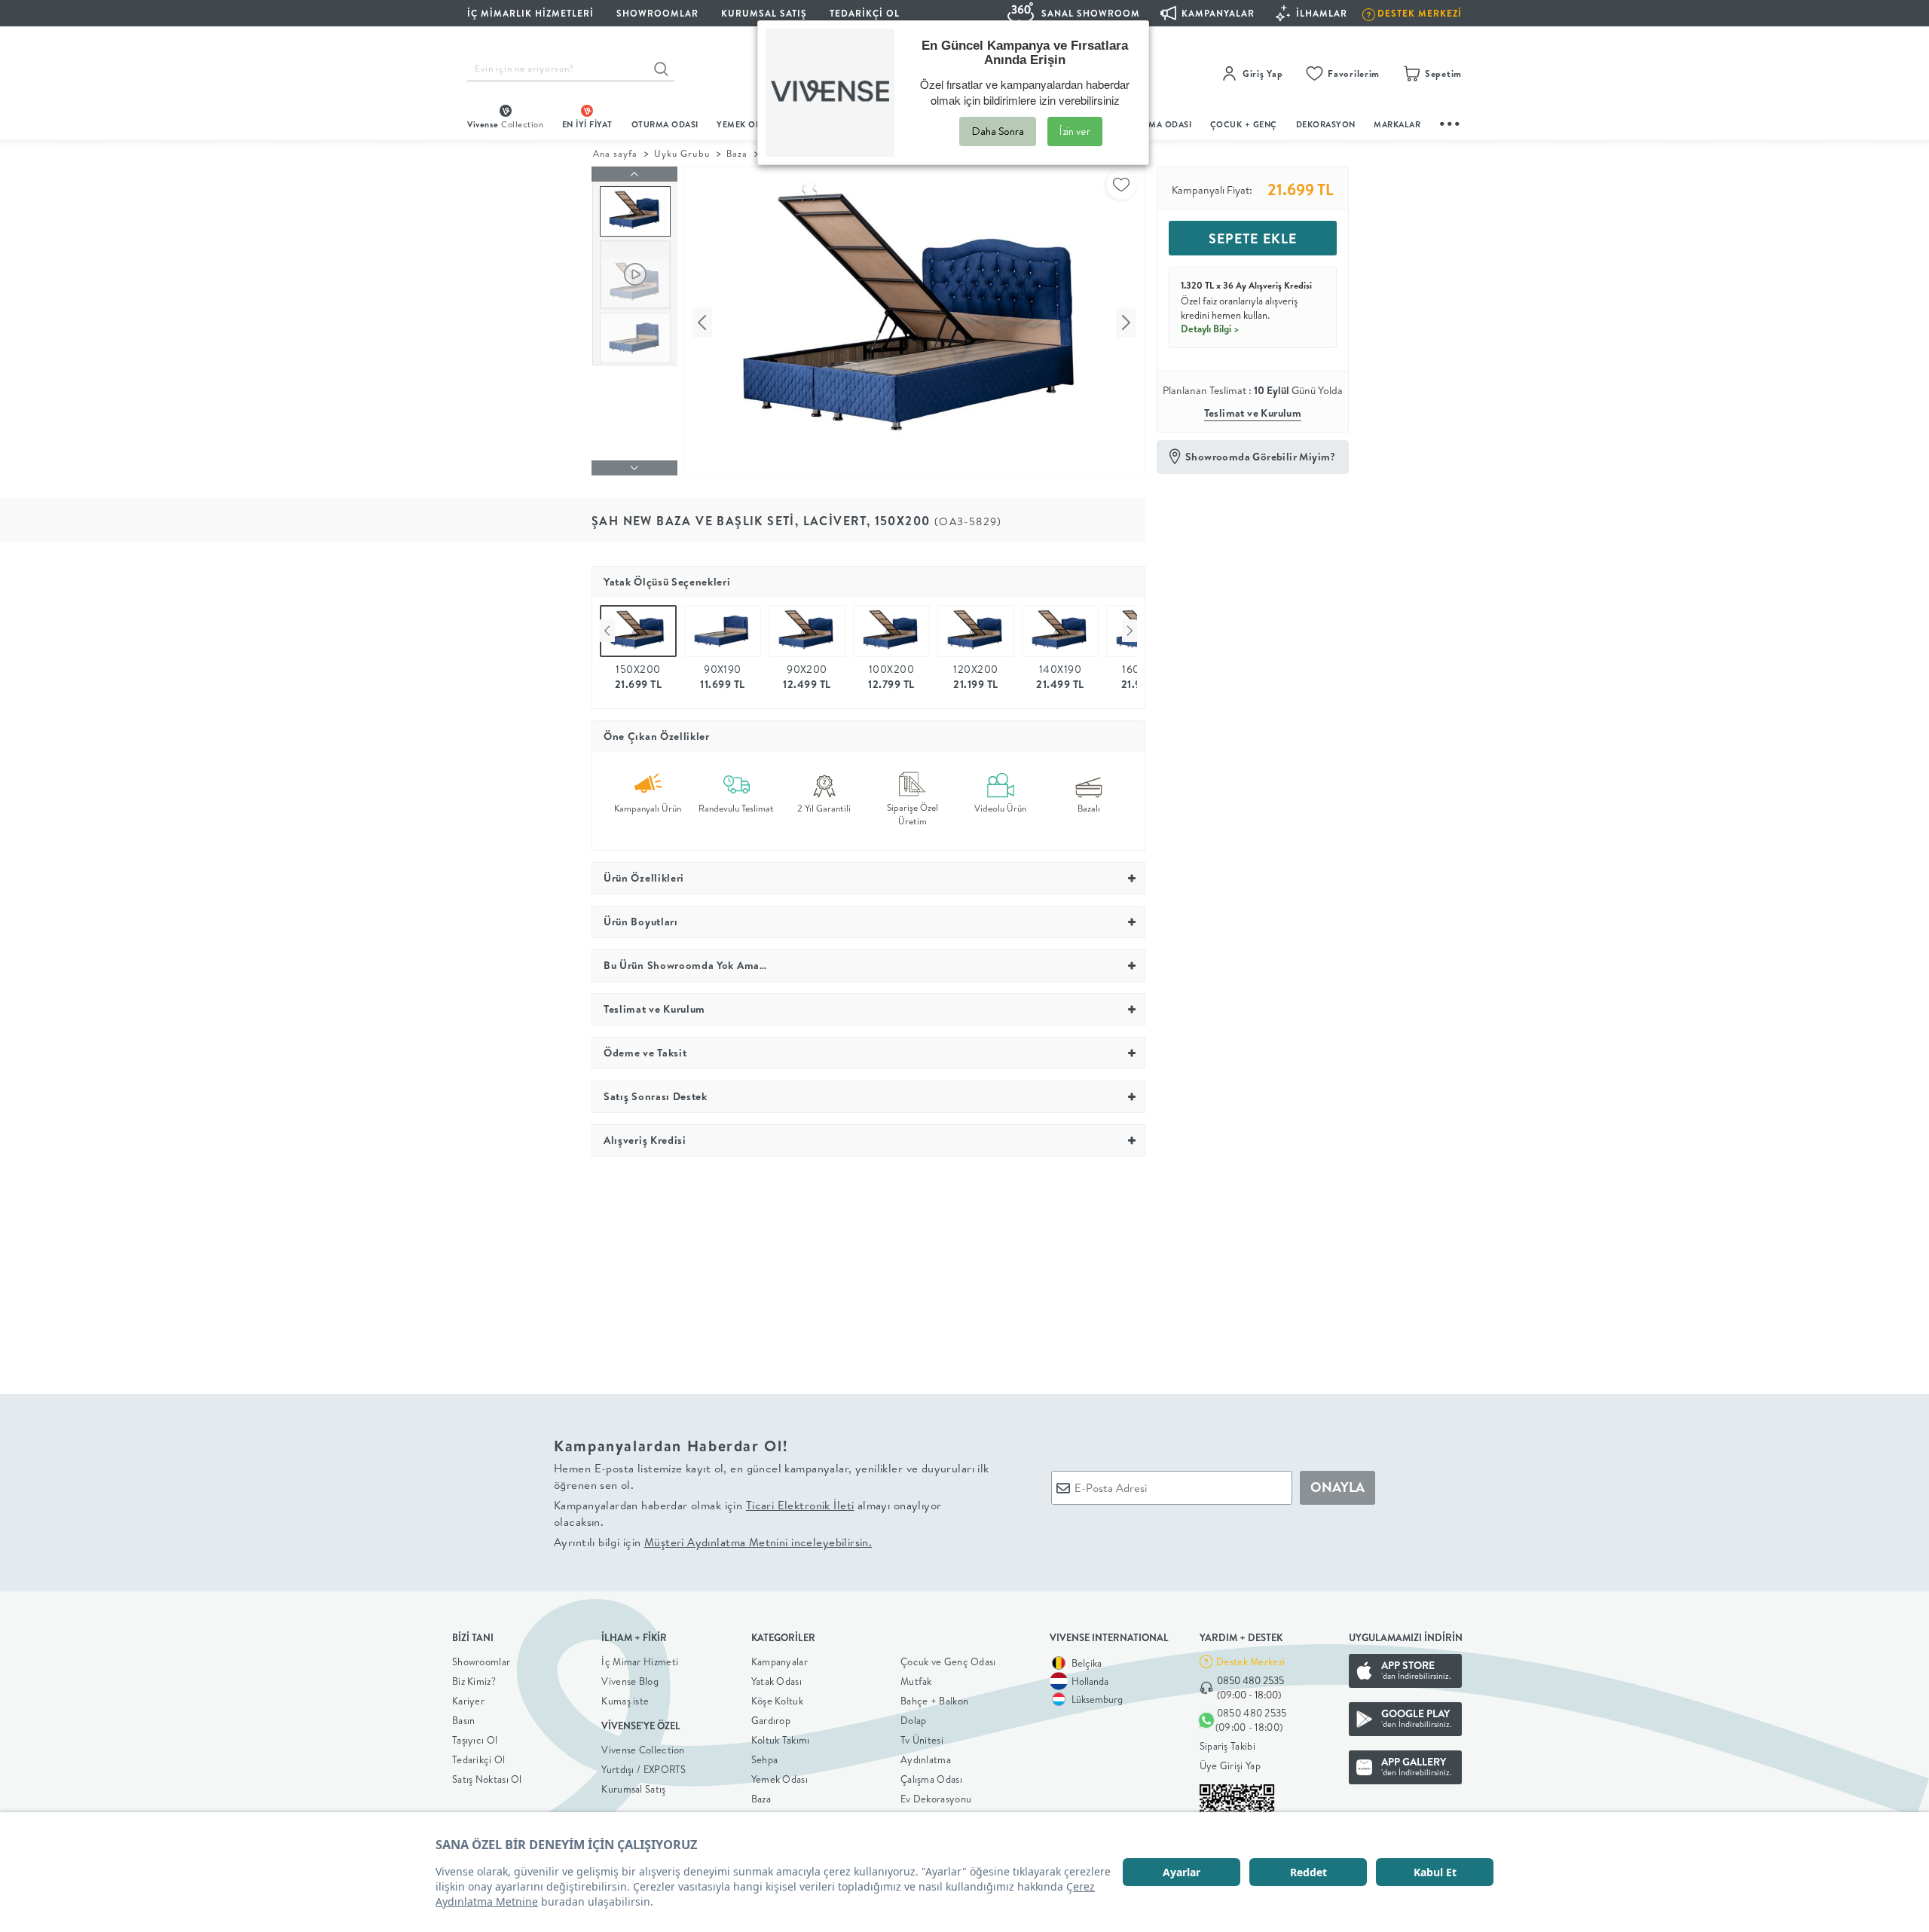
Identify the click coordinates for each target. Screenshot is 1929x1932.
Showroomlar (481, 1661)
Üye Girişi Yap (1230, 1765)
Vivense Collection (643, 1750)
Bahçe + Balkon (934, 1701)
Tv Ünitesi (922, 1740)
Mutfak (916, 1681)
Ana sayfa (615, 153)
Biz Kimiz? (474, 1681)
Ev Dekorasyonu (936, 1799)
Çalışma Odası (931, 1779)
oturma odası (665, 124)
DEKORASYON (1326, 124)
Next (1130, 631)
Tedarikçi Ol (865, 13)
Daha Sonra (998, 131)
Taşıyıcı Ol (475, 1740)
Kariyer (468, 1701)
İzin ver (1075, 131)
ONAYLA (1337, 1487)
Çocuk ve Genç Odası (948, 1661)
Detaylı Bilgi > (1210, 329)
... (1451, 122)
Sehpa (765, 1759)
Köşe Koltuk (777, 1701)
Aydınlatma (926, 1759)
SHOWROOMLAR (657, 13)
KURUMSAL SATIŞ (764, 13)
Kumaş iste (625, 1701)
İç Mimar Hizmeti (640, 1661)
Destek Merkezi (1250, 1661)
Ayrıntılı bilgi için (713, 1542)
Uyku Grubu (682, 153)
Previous (607, 631)
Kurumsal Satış (633, 1789)
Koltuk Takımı (781, 1740)
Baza (737, 153)
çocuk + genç (1244, 124)
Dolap (914, 1720)
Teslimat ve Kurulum (1253, 413)
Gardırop (771, 1720)
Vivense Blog (630, 1681)
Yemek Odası (780, 1779)
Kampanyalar (780, 1661)
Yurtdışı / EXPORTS (644, 1769)
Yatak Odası (776, 1681)
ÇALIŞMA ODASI (1158, 124)
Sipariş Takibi (1227, 1746)
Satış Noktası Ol (487, 1779)
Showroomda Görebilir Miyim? (1261, 457)
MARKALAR (1397, 124)
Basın (464, 1720)
